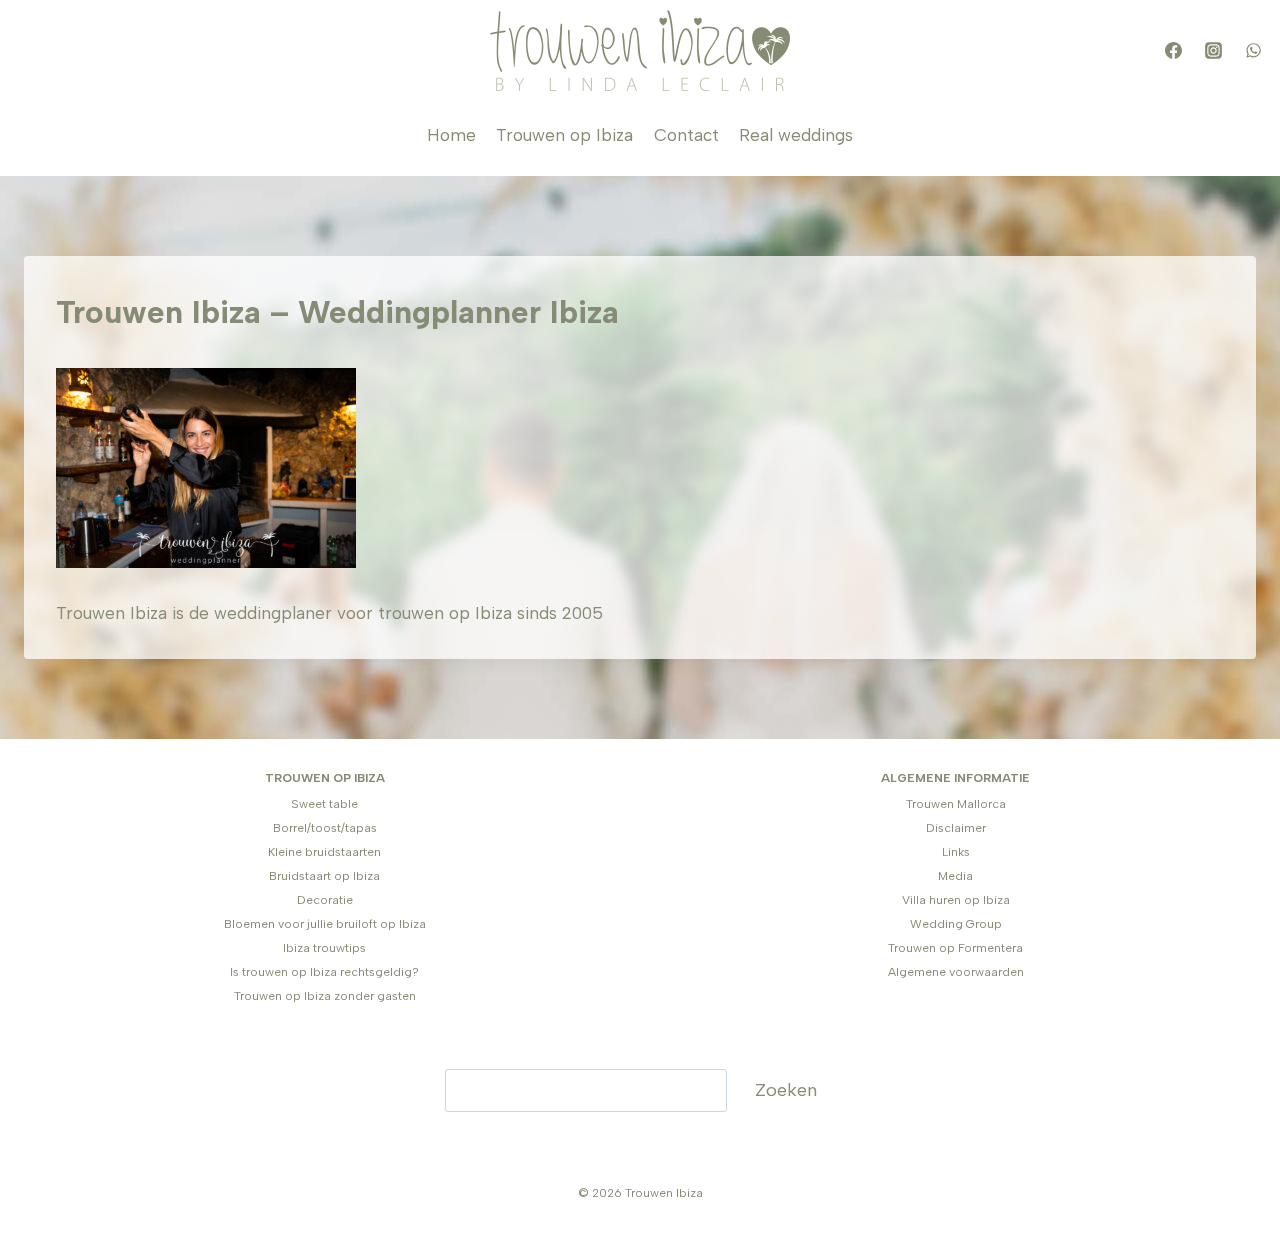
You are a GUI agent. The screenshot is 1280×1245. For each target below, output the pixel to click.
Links (956, 852)
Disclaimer (956, 828)
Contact (686, 135)
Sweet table (324, 804)
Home (451, 135)
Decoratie (325, 900)
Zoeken (786, 1090)
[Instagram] (1213, 51)
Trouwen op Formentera (955, 948)
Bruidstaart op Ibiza (324, 876)
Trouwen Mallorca (956, 804)
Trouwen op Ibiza (564, 135)
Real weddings (796, 135)
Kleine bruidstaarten (324, 852)
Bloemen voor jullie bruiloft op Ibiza (325, 924)
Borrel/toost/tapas (325, 828)
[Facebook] (1173, 51)
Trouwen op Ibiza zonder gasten (325, 996)
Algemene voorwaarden (956, 972)
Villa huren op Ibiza (956, 900)
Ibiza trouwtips (324, 948)
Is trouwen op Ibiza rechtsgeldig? (324, 972)
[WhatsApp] (1253, 51)
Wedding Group (956, 924)
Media (955, 876)
